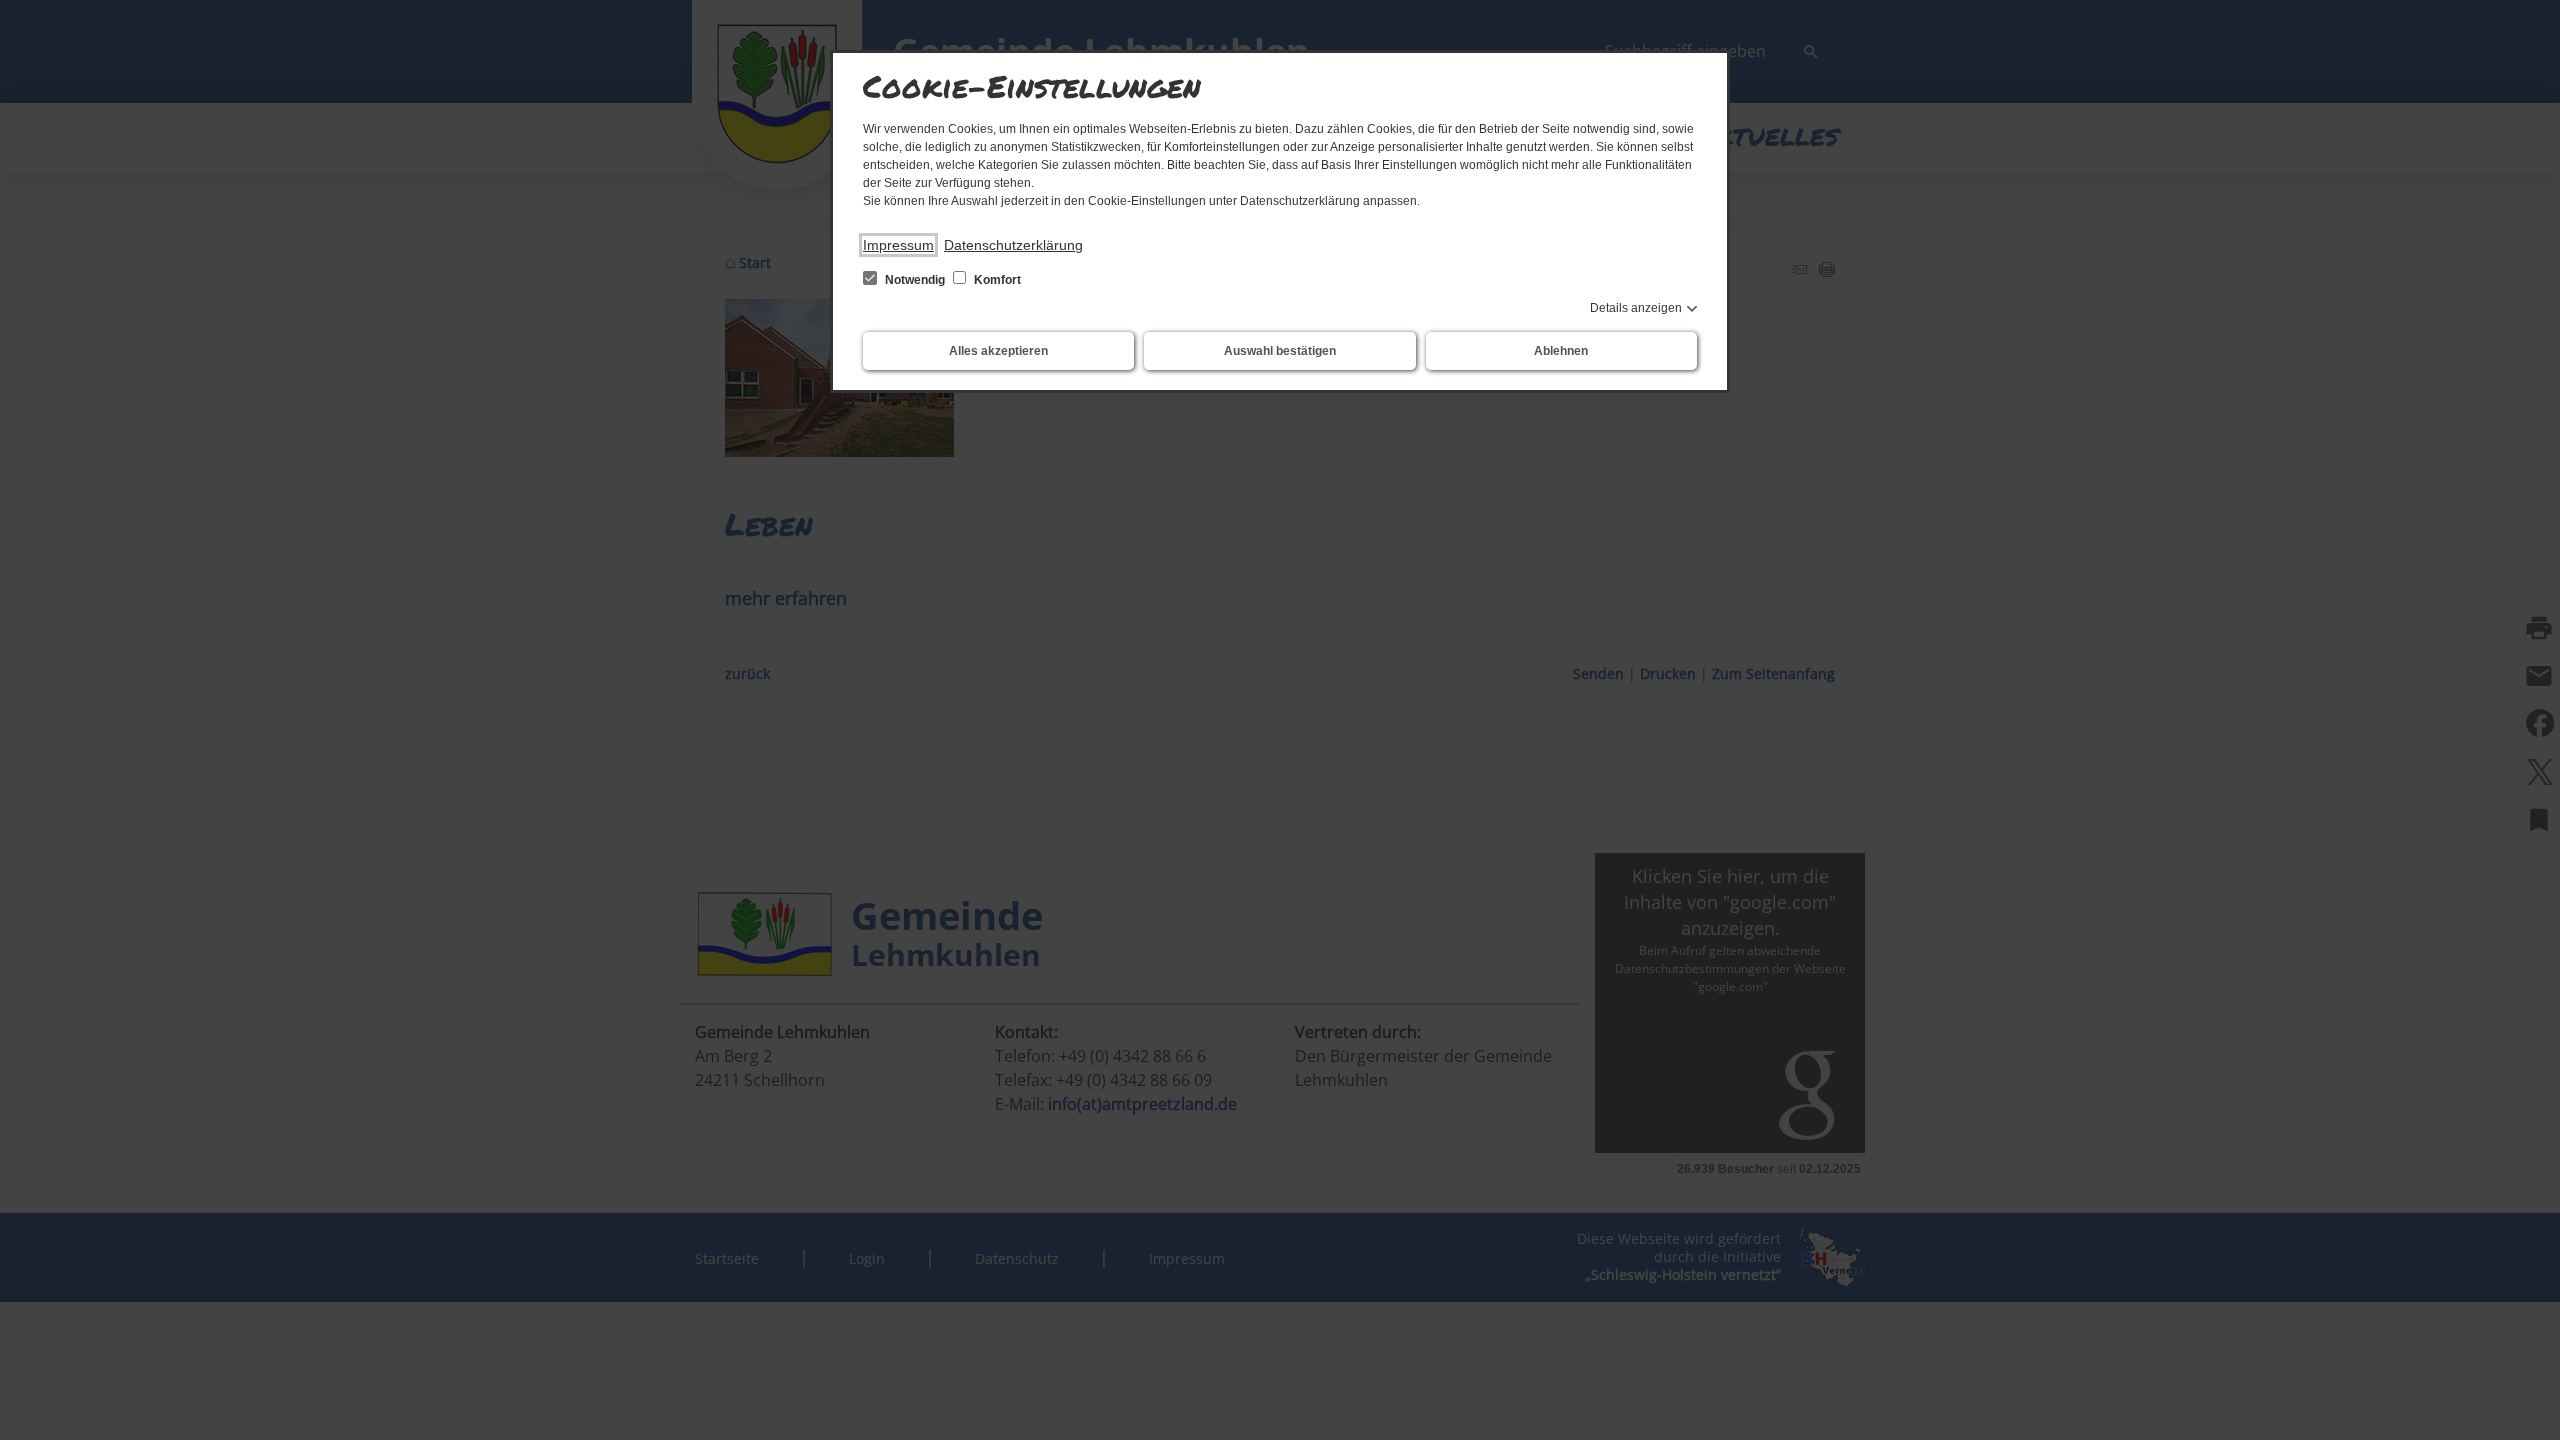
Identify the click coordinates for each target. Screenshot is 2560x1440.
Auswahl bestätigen (1280, 351)
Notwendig (915, 280)
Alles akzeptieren (998, 351)
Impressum (898, 245)
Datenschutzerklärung (1013, 245)
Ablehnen (1561, 351)
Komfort (996, 280)
